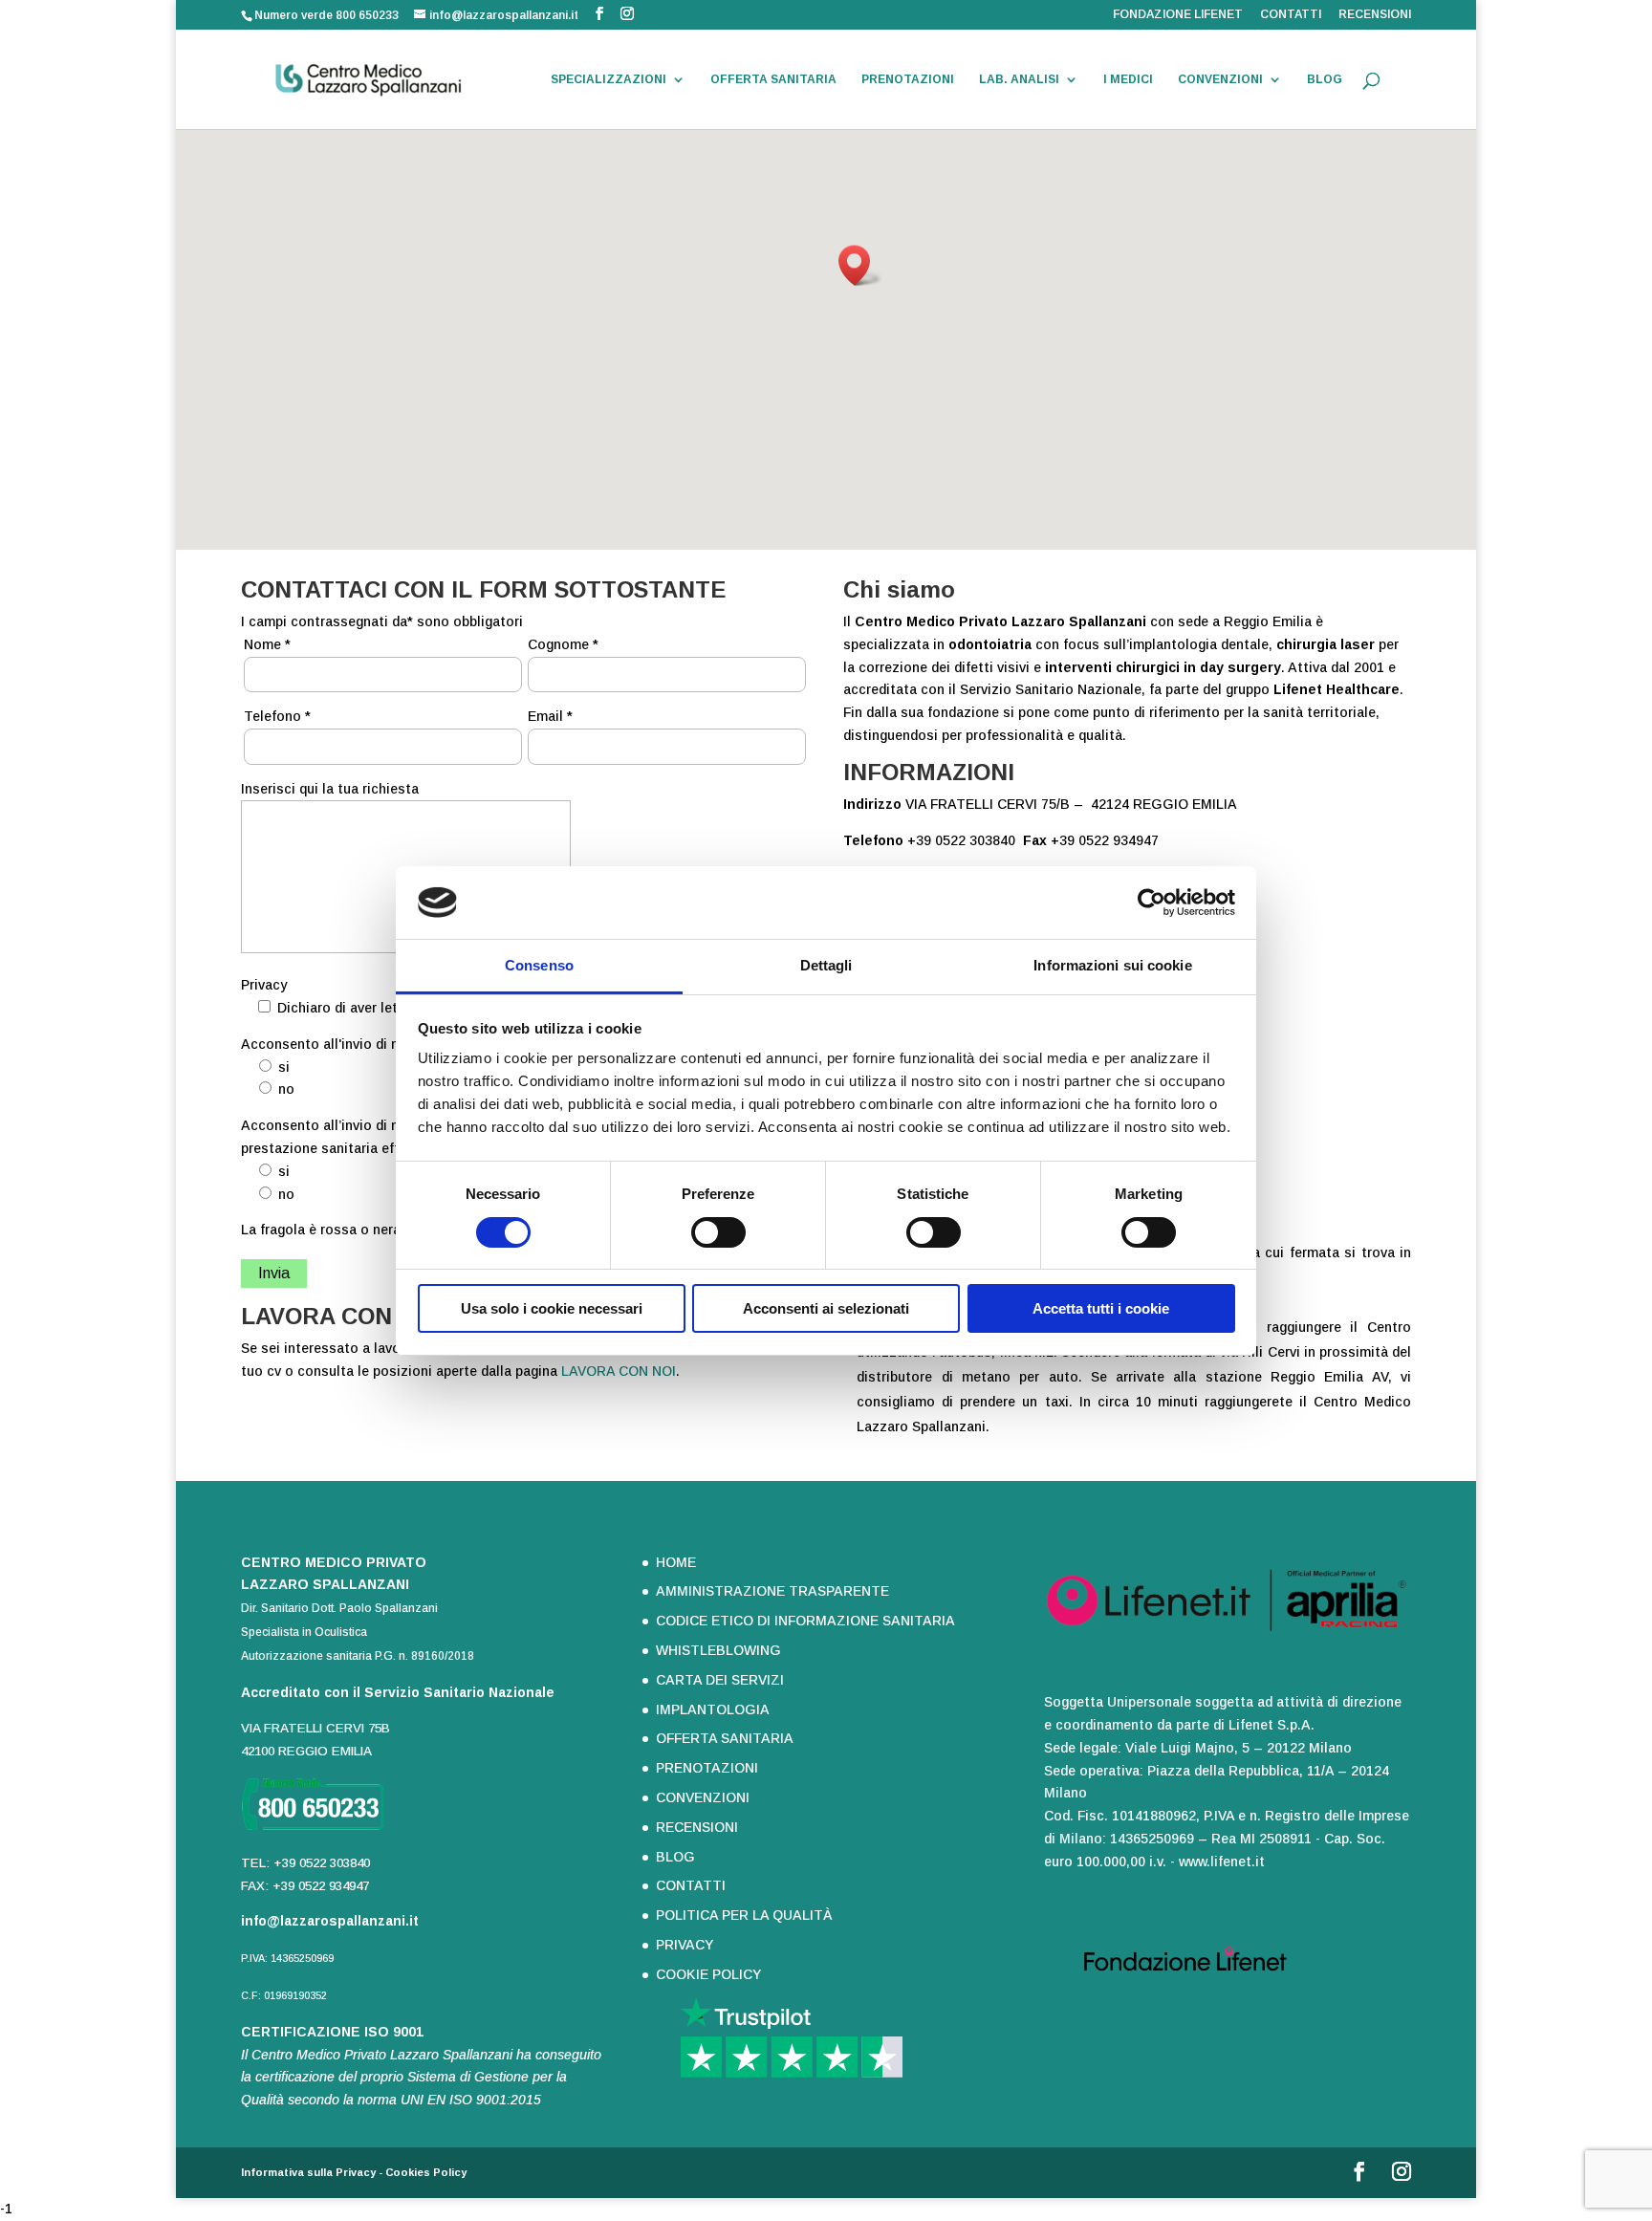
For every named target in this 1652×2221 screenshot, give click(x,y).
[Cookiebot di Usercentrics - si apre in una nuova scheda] (1152, 903)
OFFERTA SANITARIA (773, 79)
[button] (860, 265)
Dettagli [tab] (826, 965)
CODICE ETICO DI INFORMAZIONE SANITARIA (805, 1621)
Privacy (264, 985)
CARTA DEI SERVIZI (720, 1680)
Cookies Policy (426, 2172)
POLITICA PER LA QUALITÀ (744, 1915)
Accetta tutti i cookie (1101, 1308)
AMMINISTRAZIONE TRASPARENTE (772, 1591)
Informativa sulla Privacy (308, 2172)
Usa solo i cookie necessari (552, 1308)
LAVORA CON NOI (619, 1371)
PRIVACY (685, 1945)
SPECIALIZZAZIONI (609, 79)
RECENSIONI (1375, 15)
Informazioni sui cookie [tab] (1112, 965)
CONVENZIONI (1220, 79)
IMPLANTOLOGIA (713, 1709)
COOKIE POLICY (708, 1974)
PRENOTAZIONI (908, 79)
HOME (676, 1562)
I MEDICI (1128, 79)
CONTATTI (1291, 15)
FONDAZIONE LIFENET (1178, 15)
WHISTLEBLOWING (718, 1650)
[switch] (718, 1232)
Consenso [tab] (539, 965)
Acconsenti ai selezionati (826, 1308)
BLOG (1325, 79)
